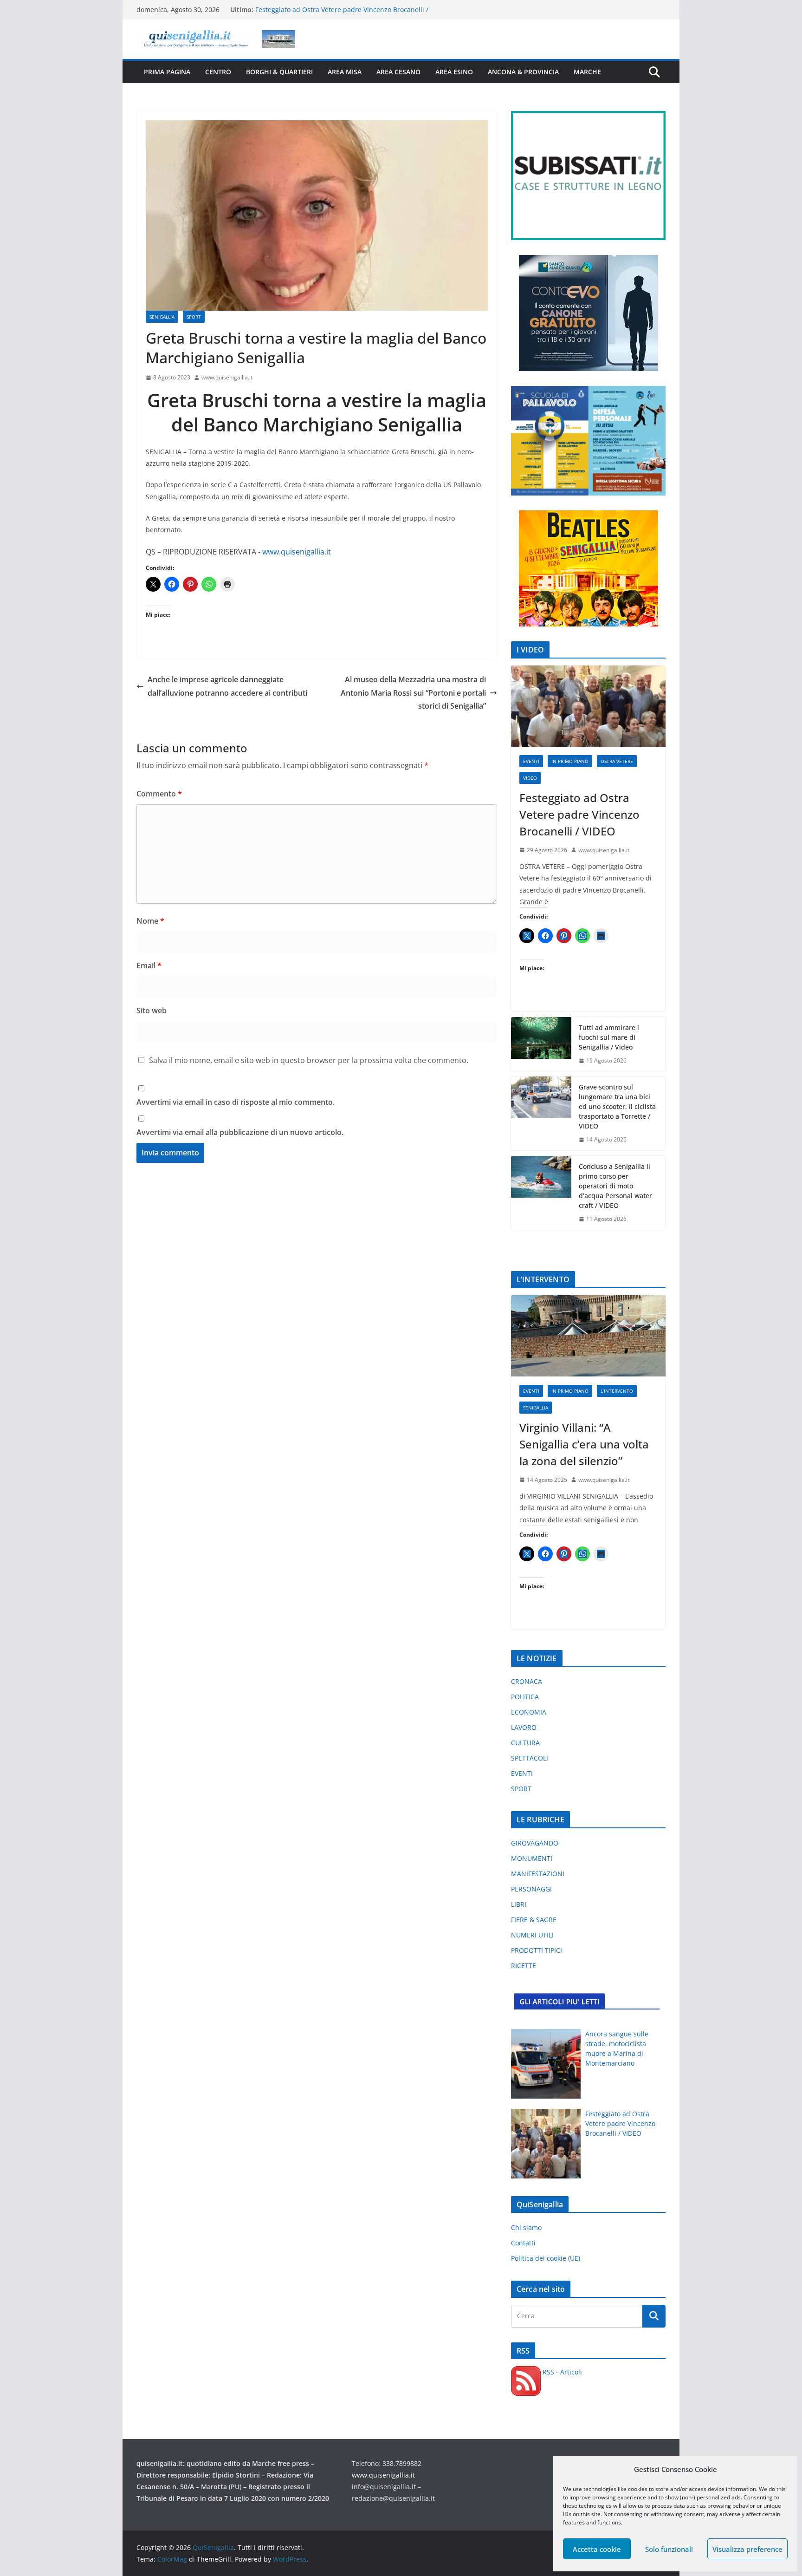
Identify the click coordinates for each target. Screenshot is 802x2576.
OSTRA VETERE (617, 761)
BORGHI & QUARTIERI (279, 72)
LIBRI (519, 1904)
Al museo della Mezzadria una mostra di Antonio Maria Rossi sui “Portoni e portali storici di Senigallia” (413, 693)
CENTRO (218, 72)
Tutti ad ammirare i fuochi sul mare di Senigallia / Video (609, 1037)
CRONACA (527, 1681)
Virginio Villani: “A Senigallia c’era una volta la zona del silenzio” (584, 1444)
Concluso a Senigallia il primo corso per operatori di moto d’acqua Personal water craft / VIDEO (615, 1186)
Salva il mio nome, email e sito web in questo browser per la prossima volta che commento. (309, 1060)
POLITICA (525, 1697)
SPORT (194, 317)
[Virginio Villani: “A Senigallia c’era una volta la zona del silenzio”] (588, 1336)
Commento (159, 794)
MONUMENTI (532, 1858)
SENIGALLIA (162, 317)
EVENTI (531, 761)
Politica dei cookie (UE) (546, 2258)
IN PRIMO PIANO (570, 761)
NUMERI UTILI (532, 1935)
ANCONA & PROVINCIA (523, 72)
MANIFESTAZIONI (538, 1874)
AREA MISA (345, 72)
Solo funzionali (669, 2549)
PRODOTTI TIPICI (537, 1950)
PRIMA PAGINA (167, 72)
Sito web (152, 1011)
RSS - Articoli (561, 2372)
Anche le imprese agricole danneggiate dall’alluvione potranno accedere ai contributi (227, 686)
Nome (150, 921)
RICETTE (524, 1966)
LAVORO (524, 1727)
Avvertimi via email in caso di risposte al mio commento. (236, 1102)
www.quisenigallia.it (227, 377)
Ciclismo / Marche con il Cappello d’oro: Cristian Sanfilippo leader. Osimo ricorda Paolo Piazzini (346, 14)
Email (149, 965)
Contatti (523, 2243)
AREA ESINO (454, 72)
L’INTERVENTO (617, 1391)
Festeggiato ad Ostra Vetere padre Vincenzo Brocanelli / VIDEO (579, 814)
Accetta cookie (597, 2549)
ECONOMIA (529, 1712)
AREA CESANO (398, 72)
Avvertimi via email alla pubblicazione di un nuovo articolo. (240, 1132)
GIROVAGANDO (535, 1843)
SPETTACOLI (530, 1758)
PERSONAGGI (531, 1889)
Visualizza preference (747, 2549)
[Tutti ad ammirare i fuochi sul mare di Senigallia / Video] (541, 1044)
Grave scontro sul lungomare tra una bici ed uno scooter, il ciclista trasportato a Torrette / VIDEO (617, 1106)
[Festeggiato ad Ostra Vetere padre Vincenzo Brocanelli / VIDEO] (588, 706)
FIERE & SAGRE (534, 1920)
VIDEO (530, 778)
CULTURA (525, 1743)
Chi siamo (526, 2227)
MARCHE (587, 72)
